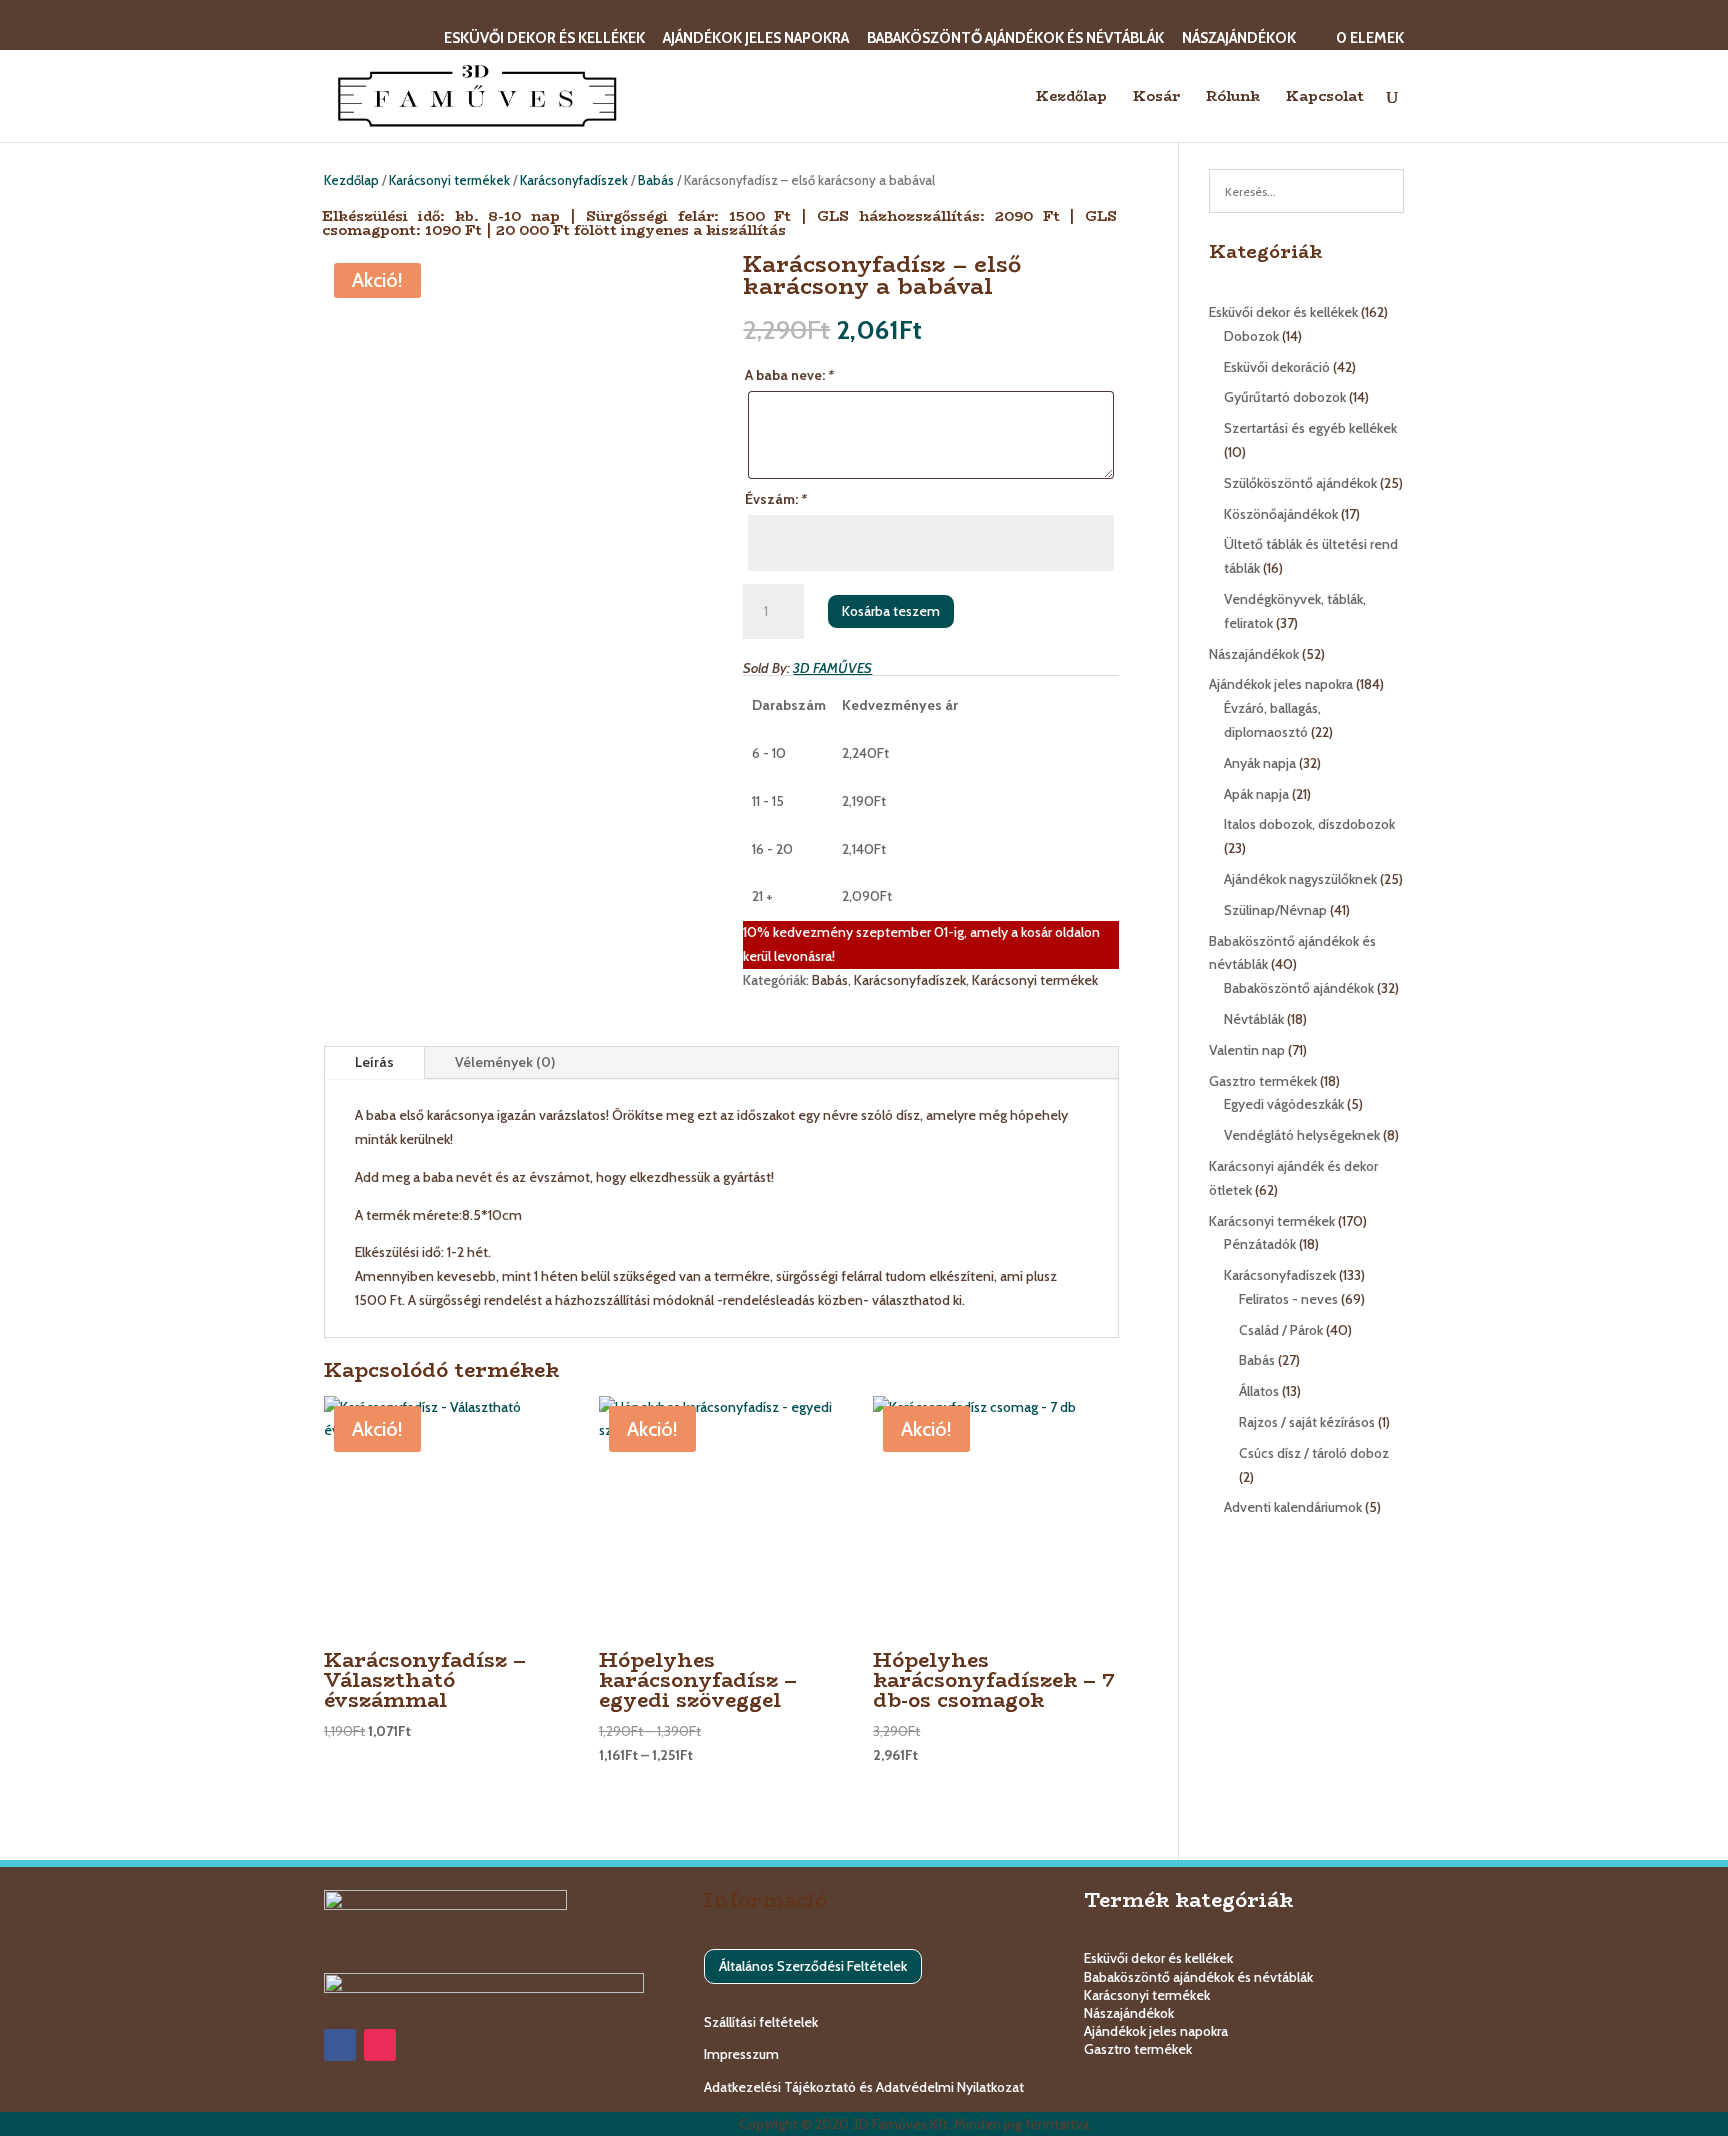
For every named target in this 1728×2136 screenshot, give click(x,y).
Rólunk (1233, 98)
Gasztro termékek (1138, 2049)
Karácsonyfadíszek (574, 180)
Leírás (374, 1062)
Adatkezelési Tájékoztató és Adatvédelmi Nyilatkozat (864, 2087)
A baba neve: (789, 375)
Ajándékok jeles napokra (756, 39)
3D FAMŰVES (832, 668)
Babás (656, 180)
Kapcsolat (1325, 98)
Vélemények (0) (505, 1062)
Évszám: (776, 499)
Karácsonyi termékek (449, 180)
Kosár (1156, 98)
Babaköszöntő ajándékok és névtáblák (1015, 39)
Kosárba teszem (891, 611)
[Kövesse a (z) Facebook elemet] (340, 2045)
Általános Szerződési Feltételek (813, 1966)
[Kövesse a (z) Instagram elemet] (380, 2045)
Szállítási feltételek (761, 2022)
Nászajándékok (1239, 39)
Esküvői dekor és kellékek (544, 39)
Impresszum (741, 2054)
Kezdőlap (1071, 98)
